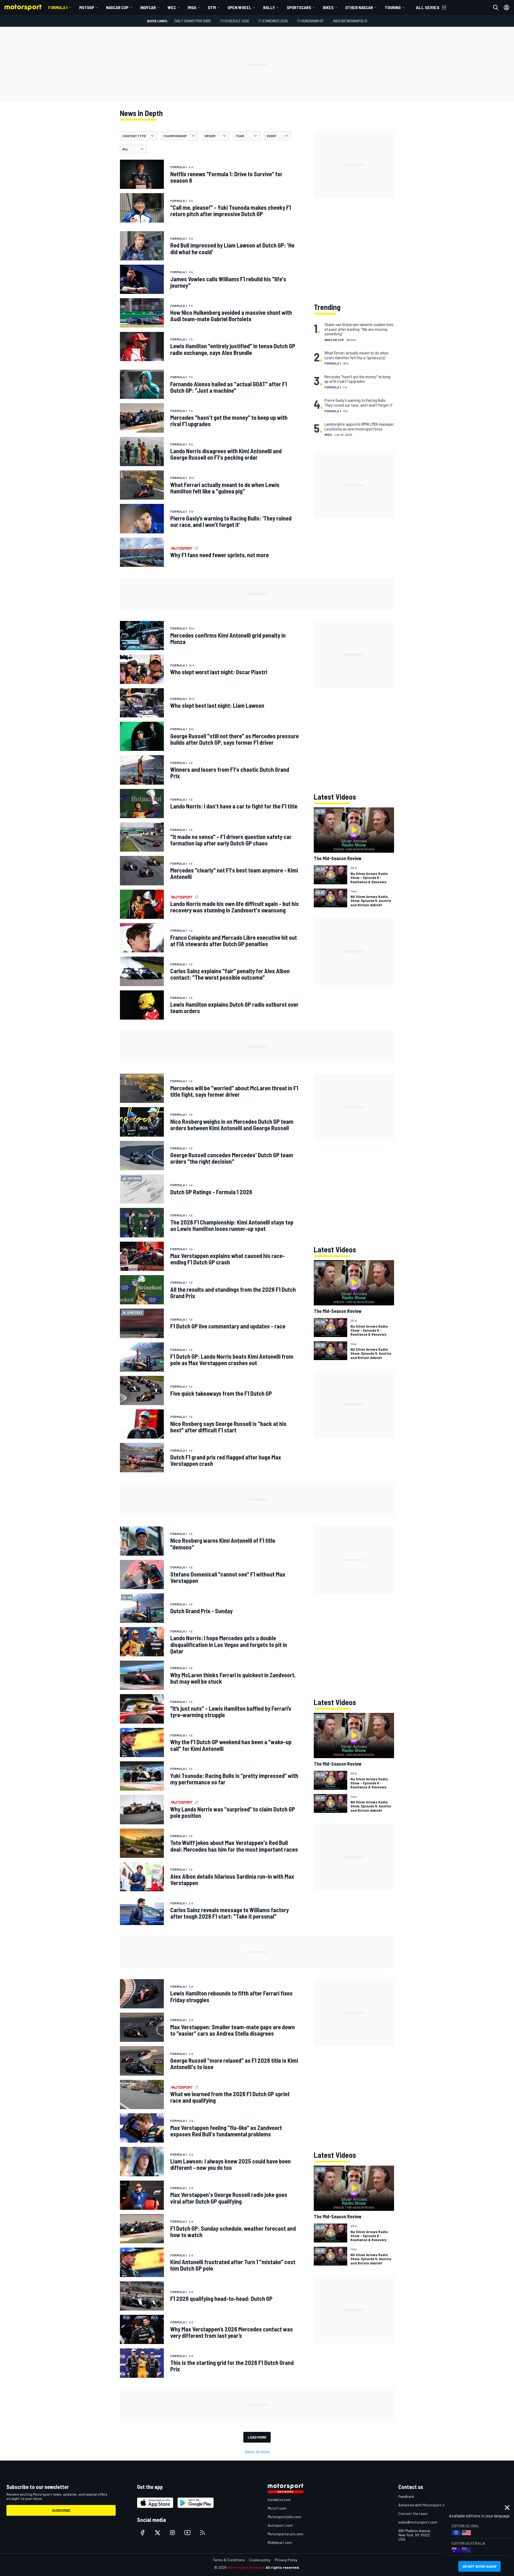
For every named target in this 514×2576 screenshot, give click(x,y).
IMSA (192, 7)
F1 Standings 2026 (273, 21)
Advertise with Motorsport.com (424, 2505)
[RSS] (202, 2533)
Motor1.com (277, 2508)
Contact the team (413, 2513)
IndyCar (148, 7)
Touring (393, 7)
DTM (212, 7)
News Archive (257, 2452)
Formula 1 (58, 7)
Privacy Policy (286, 2560)
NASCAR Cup (117, 7)
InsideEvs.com (279, 2500)
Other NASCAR (359, 7)
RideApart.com (280, 2542)
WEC (172, 7)
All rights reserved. (283, 2567)
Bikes (328, 7)
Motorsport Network (246, 2567)
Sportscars (299, 7)
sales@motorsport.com (418, 2522)
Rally (269, 7)
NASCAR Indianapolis (350, 21)
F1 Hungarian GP (311, 21)
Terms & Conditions (229, 2560)
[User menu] (507, 8)
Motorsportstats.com (286, 2534)
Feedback (406, 2496)
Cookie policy (260, 2560)
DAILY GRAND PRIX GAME (193, 21)
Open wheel (239, 7)
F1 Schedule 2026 (235, 21)
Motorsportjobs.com (284, 2517)
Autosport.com (280, 2525)
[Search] (496, 8)
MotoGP (87, 7)
